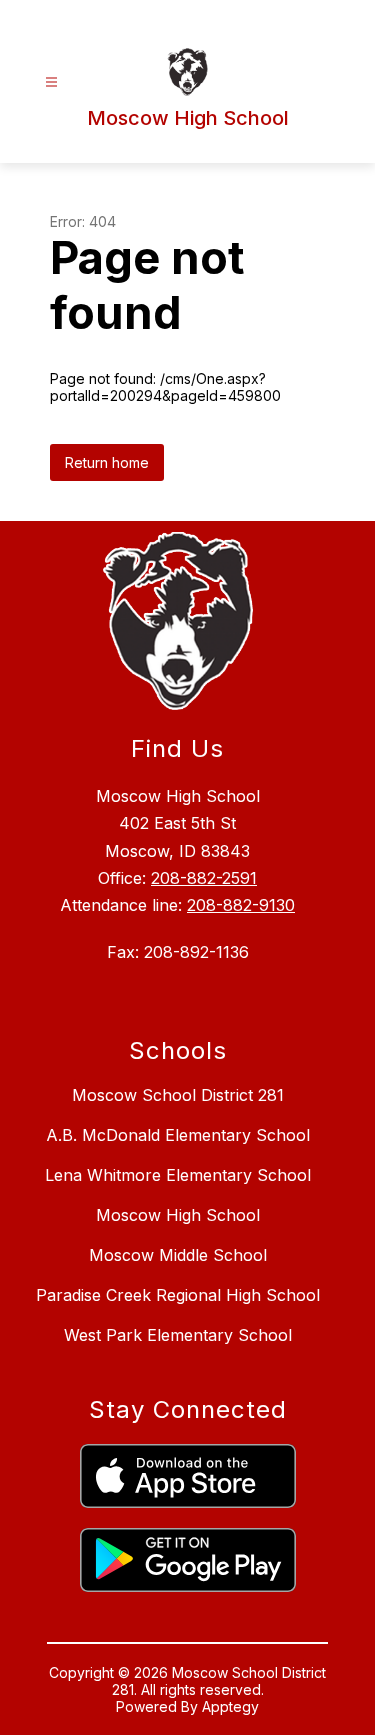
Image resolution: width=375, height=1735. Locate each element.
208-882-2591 (204, 878)
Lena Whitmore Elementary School (178, 1175)
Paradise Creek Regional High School (178, 1295)
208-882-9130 (241, 905)
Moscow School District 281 (178, 1095)
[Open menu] (51, 82)
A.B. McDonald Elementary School (178, 1135)
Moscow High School (178, 1215)
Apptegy (230, 1706)
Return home (107, 462)
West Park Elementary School (178, 1335)
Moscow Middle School (178, 1255)
